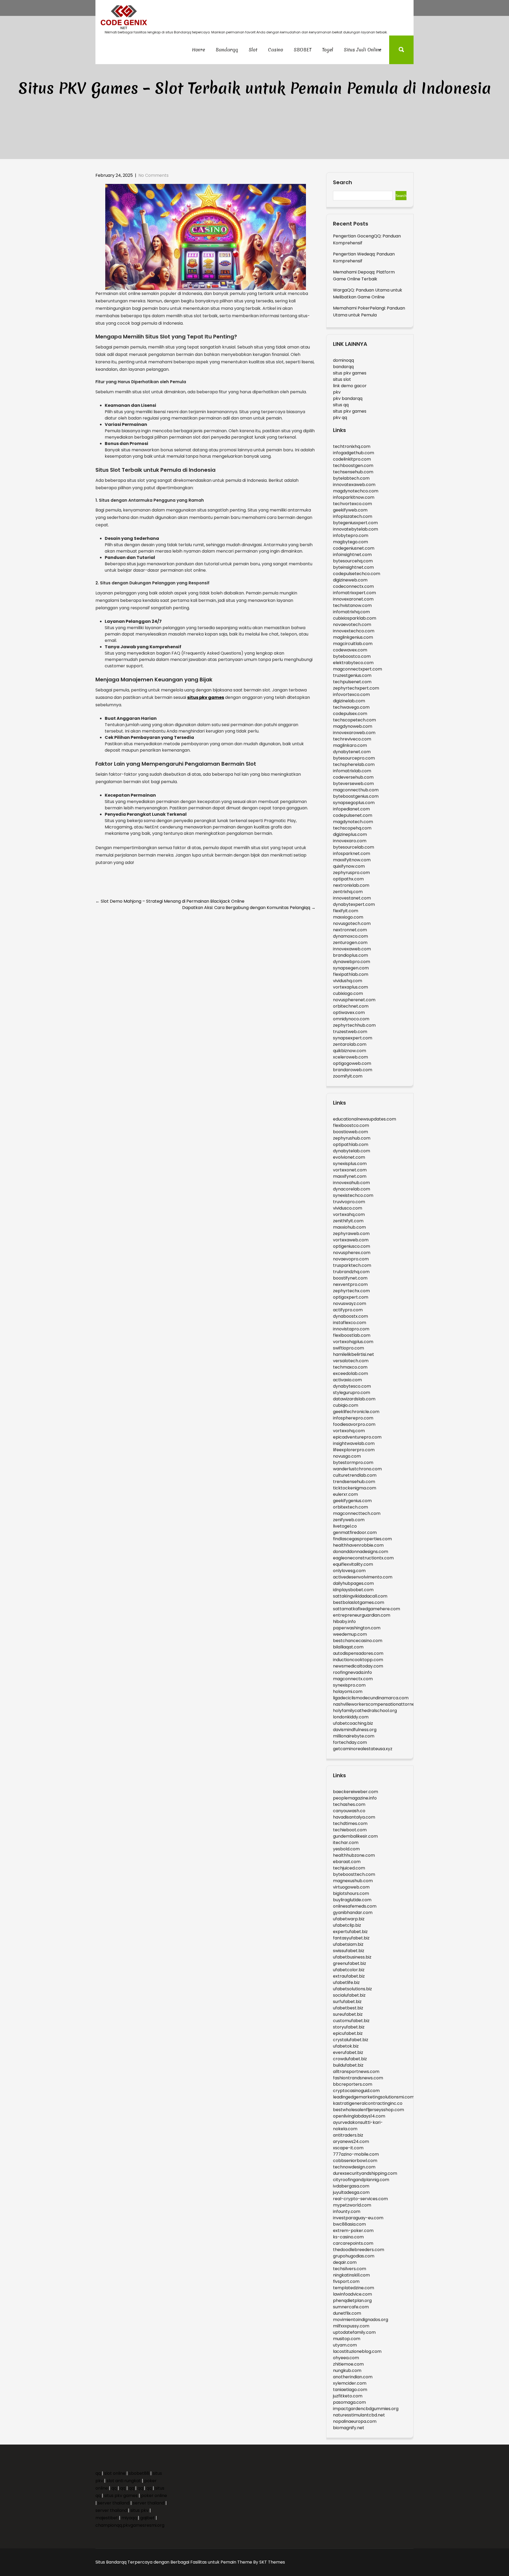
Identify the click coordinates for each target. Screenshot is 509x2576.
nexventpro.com (350, 1284)
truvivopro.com (349, 1202)
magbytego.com (350, 542)
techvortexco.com (352, 504)
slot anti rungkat (124, 2481)
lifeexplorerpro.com (354, 1450)
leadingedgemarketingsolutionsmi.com (374, 2097)
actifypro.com (348, 1310)
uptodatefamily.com (354, 2332)
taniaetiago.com (350, 2390)
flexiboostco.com (351, 1125)
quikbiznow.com (350, 1051)
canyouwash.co (349, 1811)
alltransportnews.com (356, 2072)
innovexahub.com (351, 1183)
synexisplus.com (350, 1164)
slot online (115, 2473)
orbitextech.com (350, 1507)
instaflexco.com (350, 1323)
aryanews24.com (351, 2141)
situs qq (341, 405)
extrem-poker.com (353, 2231)
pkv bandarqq (348, 398)
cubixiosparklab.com (355, 618)
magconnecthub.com (356, 790)
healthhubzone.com (354, 1855)
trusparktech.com (352, 1265)
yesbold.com (346, 1849)
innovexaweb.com (352, 949)
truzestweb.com (350, 1032)
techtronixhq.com (352, 446)
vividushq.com (348, 981)
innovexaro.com (350, 841)
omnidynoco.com (351, 1019)
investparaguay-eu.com (358, 2218)
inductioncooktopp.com (358, 1660)
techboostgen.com (353, 466)
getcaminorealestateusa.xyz (363, 1749)
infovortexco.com (351, 694)
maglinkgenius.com (353, 637)
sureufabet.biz (348, 2014)
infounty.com (347, 2211)
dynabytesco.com (352, 1386)
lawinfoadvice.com (352, 2294)
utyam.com (345, 2345)
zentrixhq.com (348, 892)
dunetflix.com (347, 2313)
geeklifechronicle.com (356, 1412)
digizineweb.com (350, 580)
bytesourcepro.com (354, 758)
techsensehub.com (353, 472)
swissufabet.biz (349, 1951)
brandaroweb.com (353, 1070)
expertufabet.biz (350, 1932)
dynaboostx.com (350, 1316)
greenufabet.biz (350, 1963)
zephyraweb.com (351, 1234)
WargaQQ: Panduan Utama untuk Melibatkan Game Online (368, 294)
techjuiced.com (349, 1868)
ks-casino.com (348, 2237)
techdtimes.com (350, 1823)
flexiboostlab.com (352, 1335)
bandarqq (343, 367)
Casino (276, 50)
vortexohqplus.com (353, 1342)
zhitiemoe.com (348, 2364)
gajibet (147, 2518)
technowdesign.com (354, 2167)
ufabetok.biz (346, 2046)
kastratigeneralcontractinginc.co (368, 2103)
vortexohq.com (349, 1431)
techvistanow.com (352, 605)
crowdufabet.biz (350, 2059)
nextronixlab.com (351, 885)
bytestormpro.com (353, 1463)
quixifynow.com (349, 866)
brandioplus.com (350, 955)
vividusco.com (348, 1208)
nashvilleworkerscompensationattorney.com (380, 1704)
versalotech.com (351, 1361)
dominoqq (343, 360)
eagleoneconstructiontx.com (363, 1558)
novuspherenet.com (354, 1000)
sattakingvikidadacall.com (360, 1596)
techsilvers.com (350, 2269)
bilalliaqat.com (348, 1647)
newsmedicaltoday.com (358, 1666)
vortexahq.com (349, 1214)
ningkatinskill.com (351, 2275)
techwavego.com (351, 707)
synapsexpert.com (353, 1038)
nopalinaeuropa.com (355, 2421)
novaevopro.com (351, 1259)
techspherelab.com (354, 764)
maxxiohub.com (349, 1227)
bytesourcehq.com (353, 561)
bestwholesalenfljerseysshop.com (368, 2110)
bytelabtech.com (351, 478)
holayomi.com (348, 1691)
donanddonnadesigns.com (361, 1552)
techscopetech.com (354, 720)
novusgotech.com (352, 923)
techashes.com (349, 1804)
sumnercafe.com (351, 2307)
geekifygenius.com (352, 1501)
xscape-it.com (348, 2148)
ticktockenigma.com (355, 1488)
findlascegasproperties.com (362, 1539)
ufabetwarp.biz (349, 1919)
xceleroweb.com (350, 1057)
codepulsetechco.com (357, 574)
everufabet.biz (348, 2052)
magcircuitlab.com (353, 644)
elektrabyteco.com (353, 663)
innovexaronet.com (353, 599)
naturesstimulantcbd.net (359, 2415)
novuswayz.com (350, 1304)
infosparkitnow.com (354, 497)
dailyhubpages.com (353, 1583)
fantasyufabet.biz (351, 1938)
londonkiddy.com (351, 1717)
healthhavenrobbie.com (358, 1545)
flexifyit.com (346, 911)
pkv (337, 392)
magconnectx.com (353, 1679)
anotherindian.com (353, 2377)
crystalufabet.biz (351, 2040)
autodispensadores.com (358, 1653)
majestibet (107, 2518)
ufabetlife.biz (346, 1982)
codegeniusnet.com (354, 548)
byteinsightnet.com (353, 567)
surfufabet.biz (347, 2002)
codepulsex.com (350, 714)
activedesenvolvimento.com (363, 1577)
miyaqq (129, 2518)
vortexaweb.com (351, 1240)
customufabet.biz (351, 2021)
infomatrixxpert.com (354, 593)
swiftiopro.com (348, 1348)
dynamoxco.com (350, 936)
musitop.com (347, 2339)
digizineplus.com (350, 834)
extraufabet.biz (349, 1976)
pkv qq (340, 418)
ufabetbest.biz (348, 2008)
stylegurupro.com (352, 1393)
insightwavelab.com (354, 1443)
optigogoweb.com (352, 1063)
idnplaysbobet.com (353, 1590)
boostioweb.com (350, 1132)
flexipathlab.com (351, 974)
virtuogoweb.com (351, 1887)
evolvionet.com (349, 1157)
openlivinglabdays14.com (359, 2116)
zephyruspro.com (351, 873)
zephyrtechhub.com (354, 1025)
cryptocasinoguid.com (356, 2091)
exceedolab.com (350, 1373)
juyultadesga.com (351, 2192)
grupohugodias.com (354, 2256)
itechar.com (346, 1843)
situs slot (342, 379)
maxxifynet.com (350, 1176)
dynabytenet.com (352, 752)
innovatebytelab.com (356, 529)
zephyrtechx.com (351, 1291)
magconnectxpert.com (357, 669)
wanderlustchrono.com (357, 1469)
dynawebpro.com (352, 962)
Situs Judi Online (363, 50)
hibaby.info (344, 1622)
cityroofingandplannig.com (361, 2180)
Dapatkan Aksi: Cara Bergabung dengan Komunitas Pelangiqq (249, 908)
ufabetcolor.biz (349, 1970)
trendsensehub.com (354, 1482)
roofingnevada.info (352, 1672)
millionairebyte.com (354, 1736)
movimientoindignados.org (361, 2320)
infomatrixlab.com (352, 771)
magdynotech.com (353, 822)
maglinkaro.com (350, 745)
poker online (154, 2496)
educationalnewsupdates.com (365, 1119)
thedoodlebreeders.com (359, 2250)
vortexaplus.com (350, 987)
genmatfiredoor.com (355, 1532)
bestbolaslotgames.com (359, 1602)
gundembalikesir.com (355, 1836)
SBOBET (303, 50)
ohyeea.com (346, 2358)
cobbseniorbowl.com (355, 2161)
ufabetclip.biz (347, 1925)
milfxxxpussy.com (351, 2326)
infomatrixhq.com (351, 612)
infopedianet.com (351, 809)
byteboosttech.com (354, 1874)
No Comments (153, 175)
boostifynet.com (350, 1278)
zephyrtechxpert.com (356, 688)
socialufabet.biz (349, 1995)
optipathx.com (348, 879)
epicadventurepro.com (357, 1437)
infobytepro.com (351, 535)
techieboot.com (350, 1830)
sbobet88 (139, 2473)
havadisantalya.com (354, 1817)
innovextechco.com (354, 631)
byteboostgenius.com (356, 796)
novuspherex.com (352, 1253)
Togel (328, 50)
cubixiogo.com (348, 993)
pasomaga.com (349, 2402)
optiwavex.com (349, 1013)
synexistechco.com (353, 1195)
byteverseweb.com (353, 784)
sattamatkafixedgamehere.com (367, 1609)
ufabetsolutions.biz (352, 1989)
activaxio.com (347, 1380)
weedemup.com (350, 1634)
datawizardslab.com (354, 1399)
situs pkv (139, 2510)
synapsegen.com (351, 968)
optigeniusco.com (352, 1246)
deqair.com (345, 2262)
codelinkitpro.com (352, 459)
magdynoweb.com (353, 726)
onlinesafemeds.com (355, 1906)
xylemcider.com (350, 2383)
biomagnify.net (349, 2428)
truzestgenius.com (352, 675)
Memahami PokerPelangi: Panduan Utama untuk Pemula (369, 312)
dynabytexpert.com (354, 904)
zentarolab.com (350, 1044)
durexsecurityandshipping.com (365, 2173)
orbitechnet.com (351, 1006)
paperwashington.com (357, 1628)
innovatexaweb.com (354, 485)
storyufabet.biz (349, 2027)
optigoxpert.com (351, 1297)
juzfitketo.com (348, 2396)
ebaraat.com (347, 1862)
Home (198, 50)
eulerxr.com (345, 1494)
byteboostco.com (352, 656)
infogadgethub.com (354, 453)
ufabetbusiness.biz (352, 1957)
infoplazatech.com (353, 516)
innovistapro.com (351, 1329)
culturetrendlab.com (355, 1475)
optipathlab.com (351, 1144)
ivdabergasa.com (351, 2186)
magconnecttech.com (357, 1513)
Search (343, 183)
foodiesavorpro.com (354, 1424)
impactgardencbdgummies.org (366, 2409)
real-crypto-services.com (360, 2199)
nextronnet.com (350, 930)
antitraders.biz (348, 2135)
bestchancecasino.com (358, 1641)
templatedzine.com (354, 2288)
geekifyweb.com (350, 510)
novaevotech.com (352, 625)
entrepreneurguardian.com (362, 1615)
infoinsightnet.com (352, 555)
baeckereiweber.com (356, 1792)
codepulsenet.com (353, 815)
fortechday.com (350, 1742)
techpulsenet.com (352, 682)
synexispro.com (349, 1685)
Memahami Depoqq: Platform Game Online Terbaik (364, 275)
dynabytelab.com (352, 1151)
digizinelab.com (349, 701)
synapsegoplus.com (354, 803)
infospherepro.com (353, 1418)
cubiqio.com (346, 1405)
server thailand (114, 2503)
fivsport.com (346, 2281)
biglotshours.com (351, 1893)
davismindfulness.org (355, 1730)
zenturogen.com (350, 943)
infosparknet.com (352, 853)
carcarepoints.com (353, 2243)
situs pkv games (350, 373)
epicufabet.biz (348, 2033)
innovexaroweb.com (354, 733)
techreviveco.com (352, 739)
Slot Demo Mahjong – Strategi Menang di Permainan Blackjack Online (170, 901)
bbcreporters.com (353, 2084)
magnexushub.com (353, 1881)
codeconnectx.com (353, 586)
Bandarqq (227, 50)
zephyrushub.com (352, 1138)
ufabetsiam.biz (348, 1944)
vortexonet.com (350, 1170)
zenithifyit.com (348, 1221)
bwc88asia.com (349, 2224)
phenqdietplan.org (352, 2301)
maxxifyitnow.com (352, 860)
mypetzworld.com (352, 2205)
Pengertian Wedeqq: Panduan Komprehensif (364, 257)
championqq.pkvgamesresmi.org (130, 2525)
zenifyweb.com (349, 1520)
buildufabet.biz (348, 2065)
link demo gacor (350, 386)
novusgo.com (347, 1456)
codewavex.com (350, 650)
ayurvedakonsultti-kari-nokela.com (358, 2126)
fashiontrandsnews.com (358, 2078)
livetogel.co (345, 1526)
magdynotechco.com (356, 491)
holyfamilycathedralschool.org (365, 1711)
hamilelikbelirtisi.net (354, 1354)
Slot (253, 50)
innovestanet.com (352, 898)
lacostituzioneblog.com (357, 2351)
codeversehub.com (353, 777)
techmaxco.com (350, 1367)
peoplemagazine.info (355, 1798)
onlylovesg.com (349, 1571)
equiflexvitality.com (353, 1564)
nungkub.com (347, 2370)
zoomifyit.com (348, 1076)
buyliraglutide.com (352, 1900)
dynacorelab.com (352, 1189)
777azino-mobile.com (356, 2154)
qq (98, 2473)
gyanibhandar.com (353, 1913)
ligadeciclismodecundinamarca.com (371, 1698)
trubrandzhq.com (351, 1272)
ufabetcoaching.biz (353, 1723)
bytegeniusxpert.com (355, 523)
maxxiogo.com (348, 917)
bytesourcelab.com (354, 847)
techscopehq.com (352, 828)
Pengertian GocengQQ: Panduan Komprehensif (367, 239)
